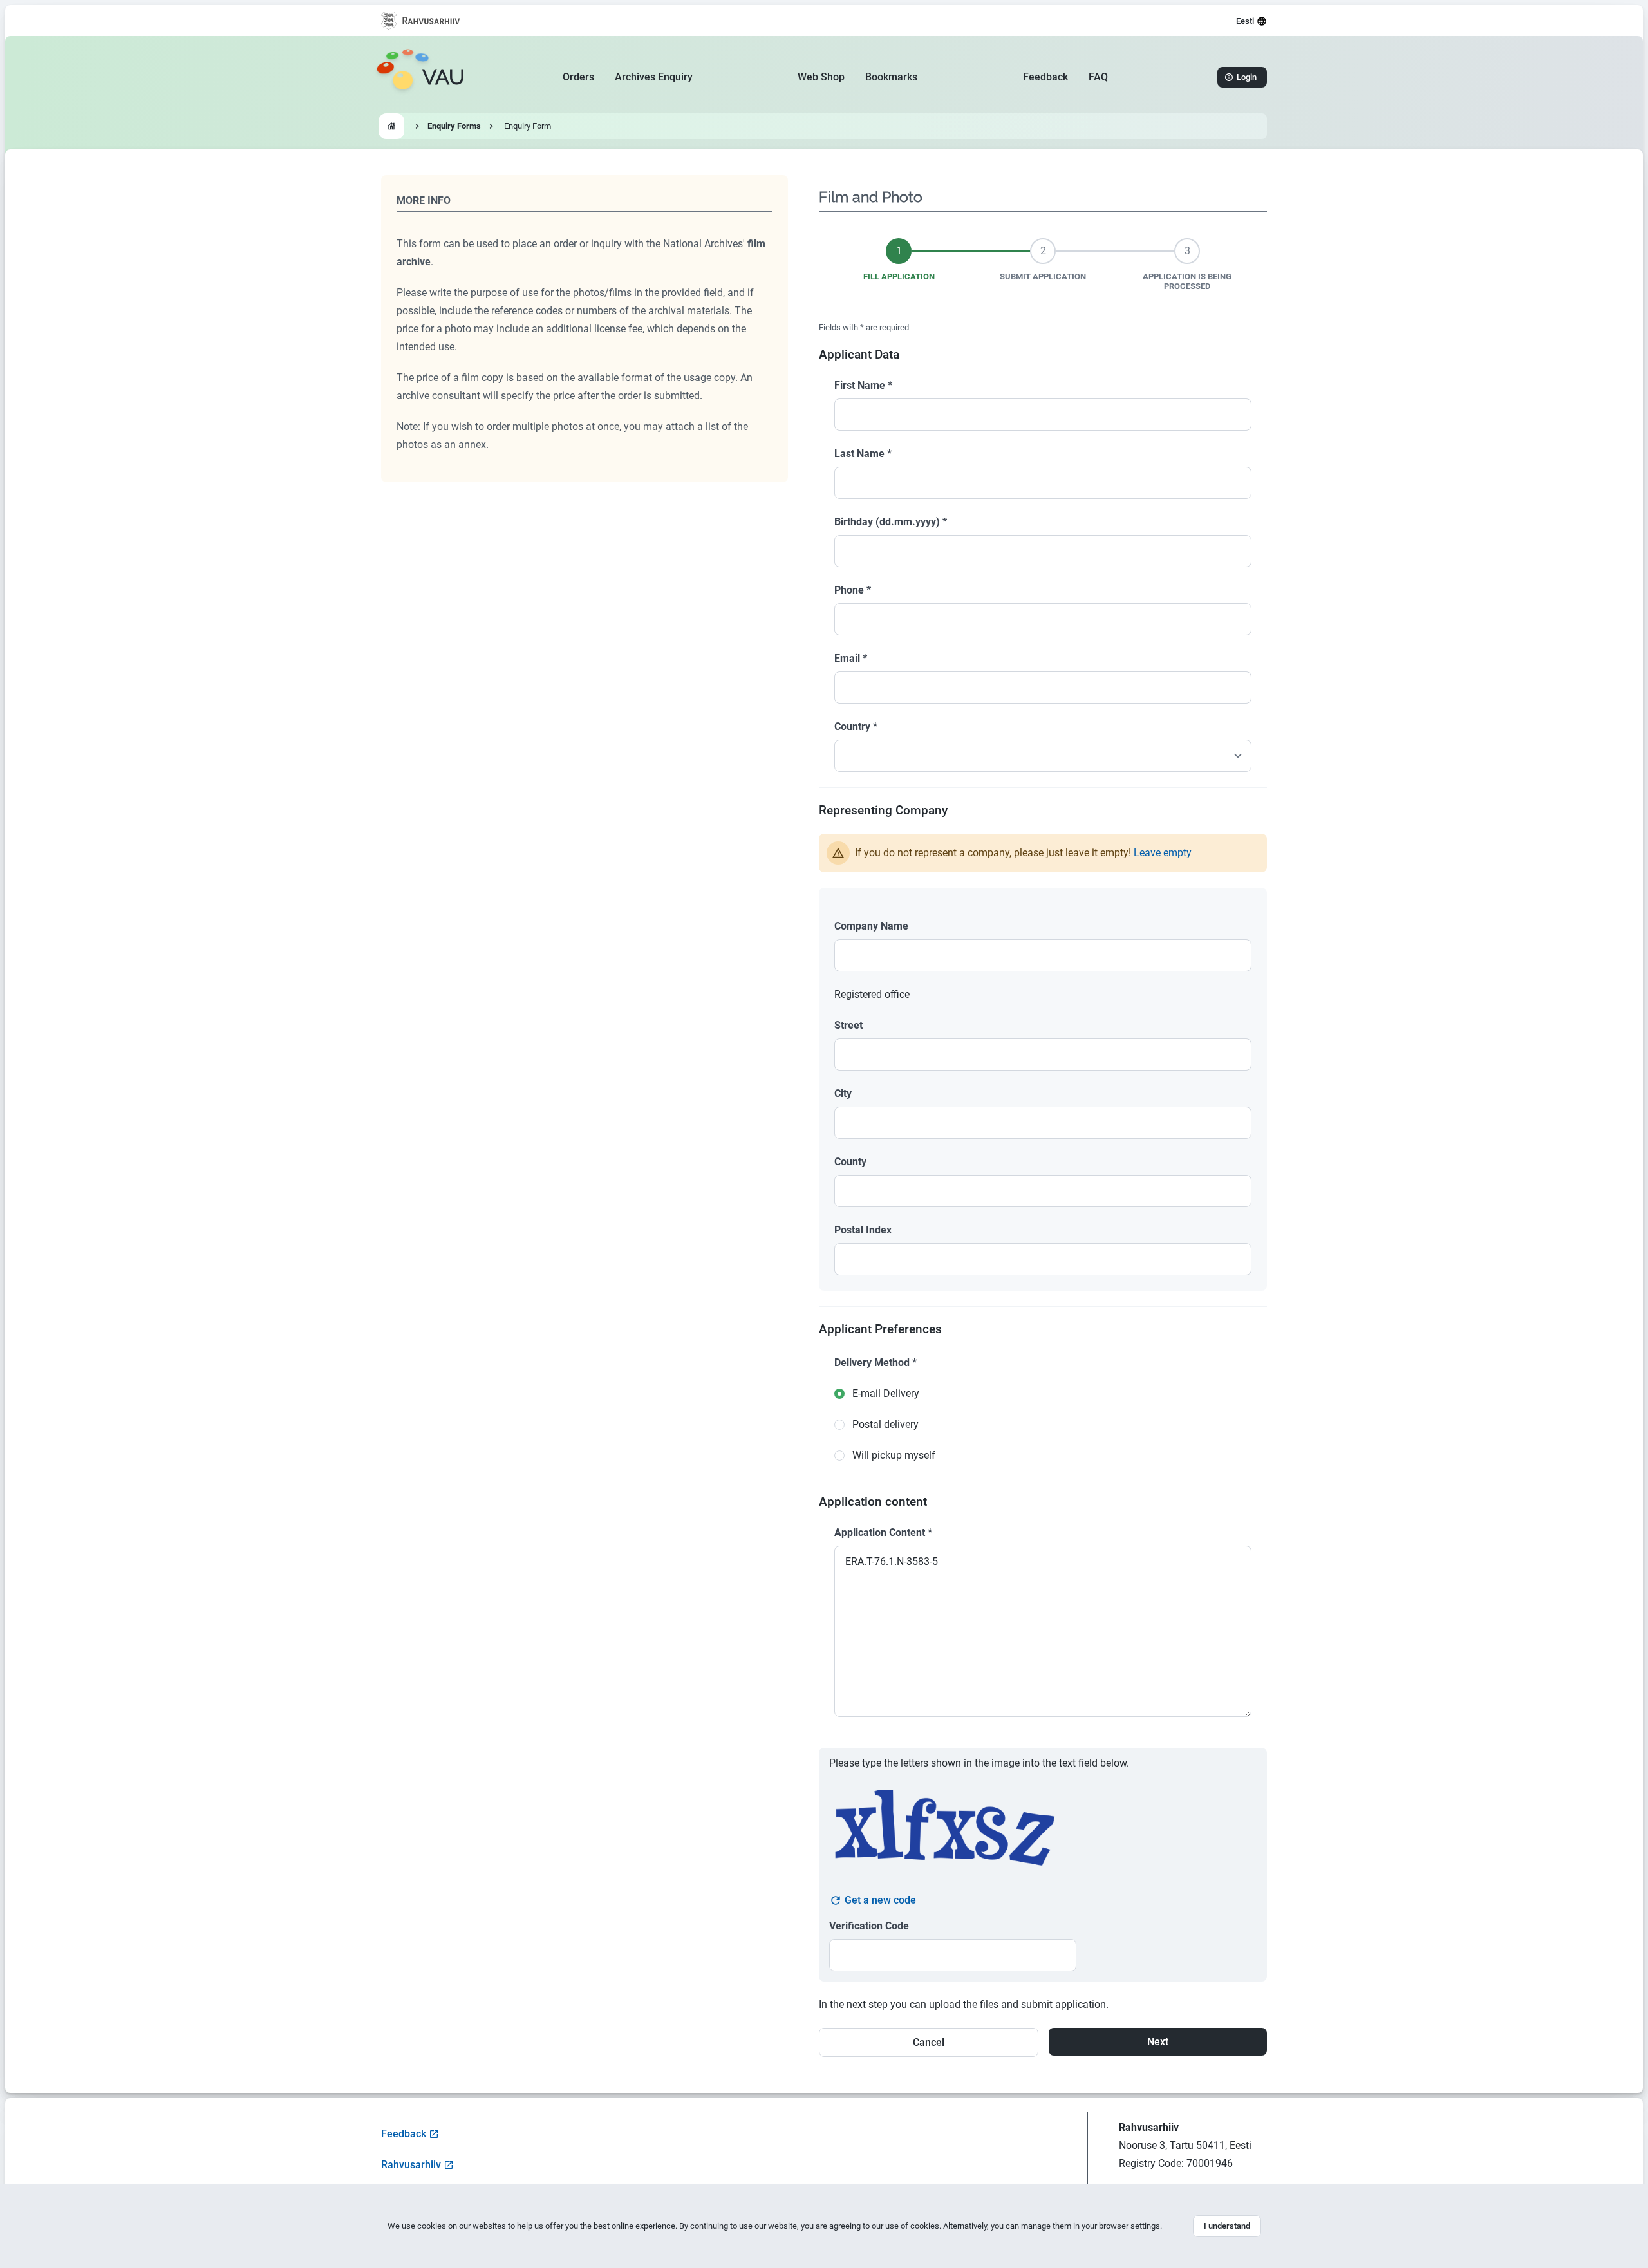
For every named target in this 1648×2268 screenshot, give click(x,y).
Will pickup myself (894, 1455)
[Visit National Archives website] (421, 21)
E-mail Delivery (886, 1393)
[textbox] (1043, 955)
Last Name (863, 454)
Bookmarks (891, 77)
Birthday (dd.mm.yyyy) (891, 522)
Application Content (883, 1532)
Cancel (929, 2042)
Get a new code (880, 1900)
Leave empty (1163, 853)
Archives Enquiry (654, 77)
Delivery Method (876, 1363)
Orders (578, 77)
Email (851, 658)
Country (856, 726)
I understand (1227, 2226)
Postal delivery (885, 1424)
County (850, 1162)
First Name (863, 385)
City (843, 1093)
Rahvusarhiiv (411, 2165)
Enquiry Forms (454, 126)
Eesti (1245, 21)
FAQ (1098, 77)
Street (848, 1025)
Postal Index (863, 1230)
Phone (853, 590)
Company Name (871, 926)
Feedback (1045, 77)
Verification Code (869, 1926)
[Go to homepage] (391, 126)
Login (1247, 77)
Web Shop (821, 77)
